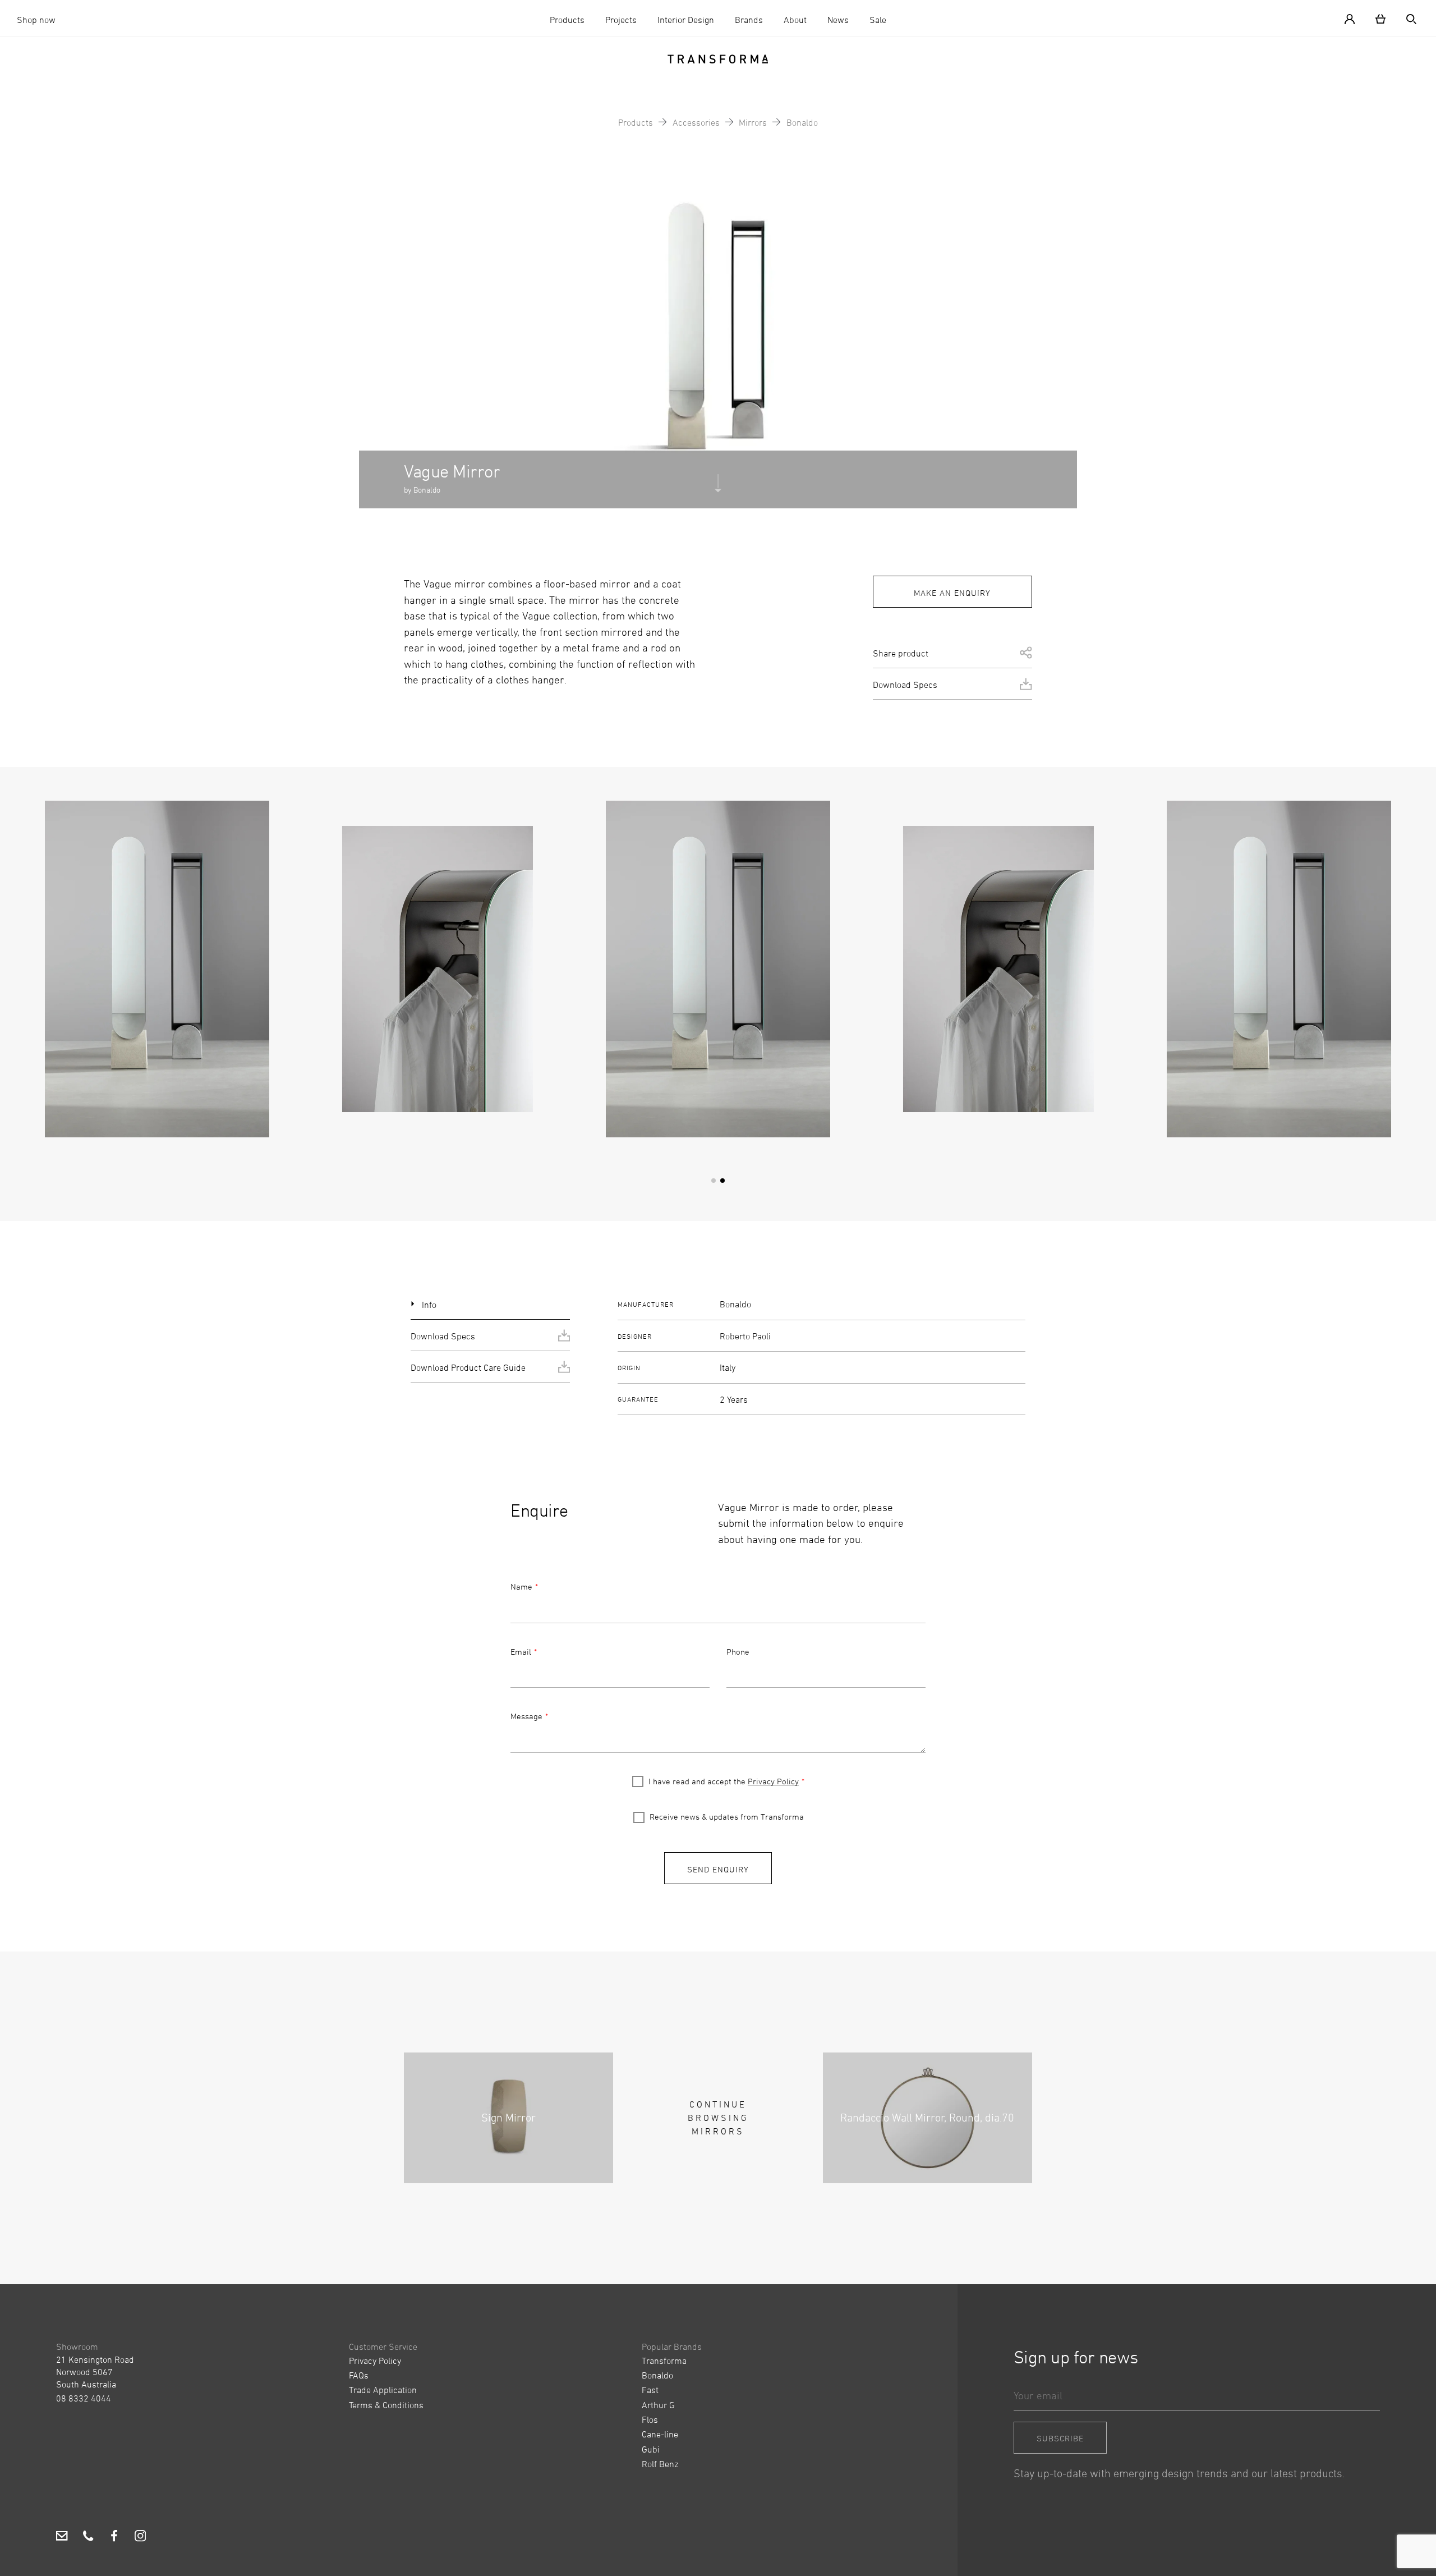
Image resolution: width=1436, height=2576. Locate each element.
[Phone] (88, 2538)
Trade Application (383, 2390)
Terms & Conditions (386, 2405)
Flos (650, 2419)
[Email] (62, 2538)
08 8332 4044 (84, 2398)
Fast (650, 2390)
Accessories (696, 122)
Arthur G (658, 2405)
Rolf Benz (660, 2464)
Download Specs (905, 685)
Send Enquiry (718, 1869)
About (795, 20)
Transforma (664, 2361)
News (838, 20)
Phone (738, 1652)
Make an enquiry (952, 593)
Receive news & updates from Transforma (727, 1817)
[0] (1380, 18)
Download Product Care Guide (468, 1367)
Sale (878, 20)
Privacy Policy (773, 1781)
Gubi (651, 2449)
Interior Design (686, 20)
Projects (621, 20)
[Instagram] (141, 2538)
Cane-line (660, 2434)
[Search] (1407, 18)
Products (567, 20)
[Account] (1354, 18)
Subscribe (1060, 2438)
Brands (749, 20)
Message (526, 1716)
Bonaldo (802, 122)
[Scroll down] (718, 488)
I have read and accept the (724, 1781)
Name (521, 1587)
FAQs (359, 2375)
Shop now (36, 20)
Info (429, 1305)
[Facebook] (114, 2538)
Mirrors (753, 122)
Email (521, 1652)
